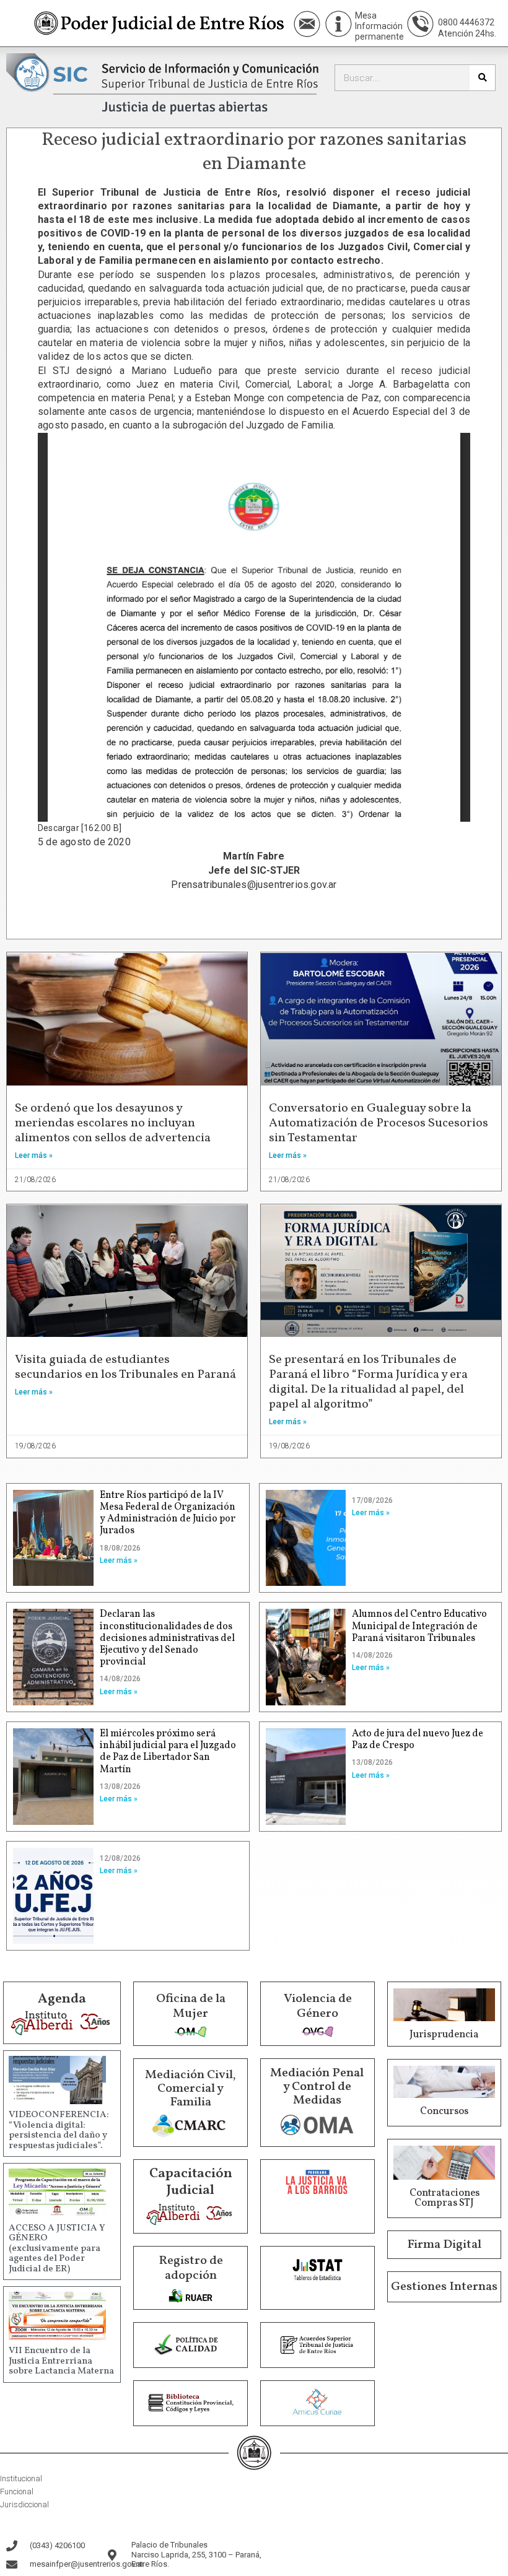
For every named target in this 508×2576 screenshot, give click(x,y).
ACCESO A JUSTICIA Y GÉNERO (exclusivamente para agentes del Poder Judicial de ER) (57, 2249)
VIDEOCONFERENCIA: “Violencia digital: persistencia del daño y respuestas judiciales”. (59, 2130)
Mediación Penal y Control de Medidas (317, 2087)
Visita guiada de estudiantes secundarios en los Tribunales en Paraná (125, 1367)
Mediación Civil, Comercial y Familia (190, 2089)
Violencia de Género (318, 2006)
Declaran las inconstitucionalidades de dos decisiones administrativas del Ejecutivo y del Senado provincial (167, 1638)
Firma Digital (444, 2245)
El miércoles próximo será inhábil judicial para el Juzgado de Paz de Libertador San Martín (168, 1752)
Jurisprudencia (444, 2035)
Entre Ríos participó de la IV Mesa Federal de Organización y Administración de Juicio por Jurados (168, 1513)
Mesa (366, 15)
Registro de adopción (191, 2268)
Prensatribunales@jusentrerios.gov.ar (254, 885)
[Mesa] (339, 24)
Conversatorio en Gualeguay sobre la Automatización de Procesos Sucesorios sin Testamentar (379, 1123)
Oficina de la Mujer (191, 2006)
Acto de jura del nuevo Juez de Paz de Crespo (418, 1740)
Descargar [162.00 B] (80, 828)
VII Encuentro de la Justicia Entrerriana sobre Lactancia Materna (61, 2361)
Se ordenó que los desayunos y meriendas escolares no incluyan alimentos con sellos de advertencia (113, 1123)
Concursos (444, 2112)
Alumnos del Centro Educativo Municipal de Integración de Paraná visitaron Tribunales (419, 1626)
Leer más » (34, 1155)
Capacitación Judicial (191, 2182)
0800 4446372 (466, 22)
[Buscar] (482, 78)
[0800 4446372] (420, 24)
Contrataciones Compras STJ (444, 2198)
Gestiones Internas (444, 2287)
